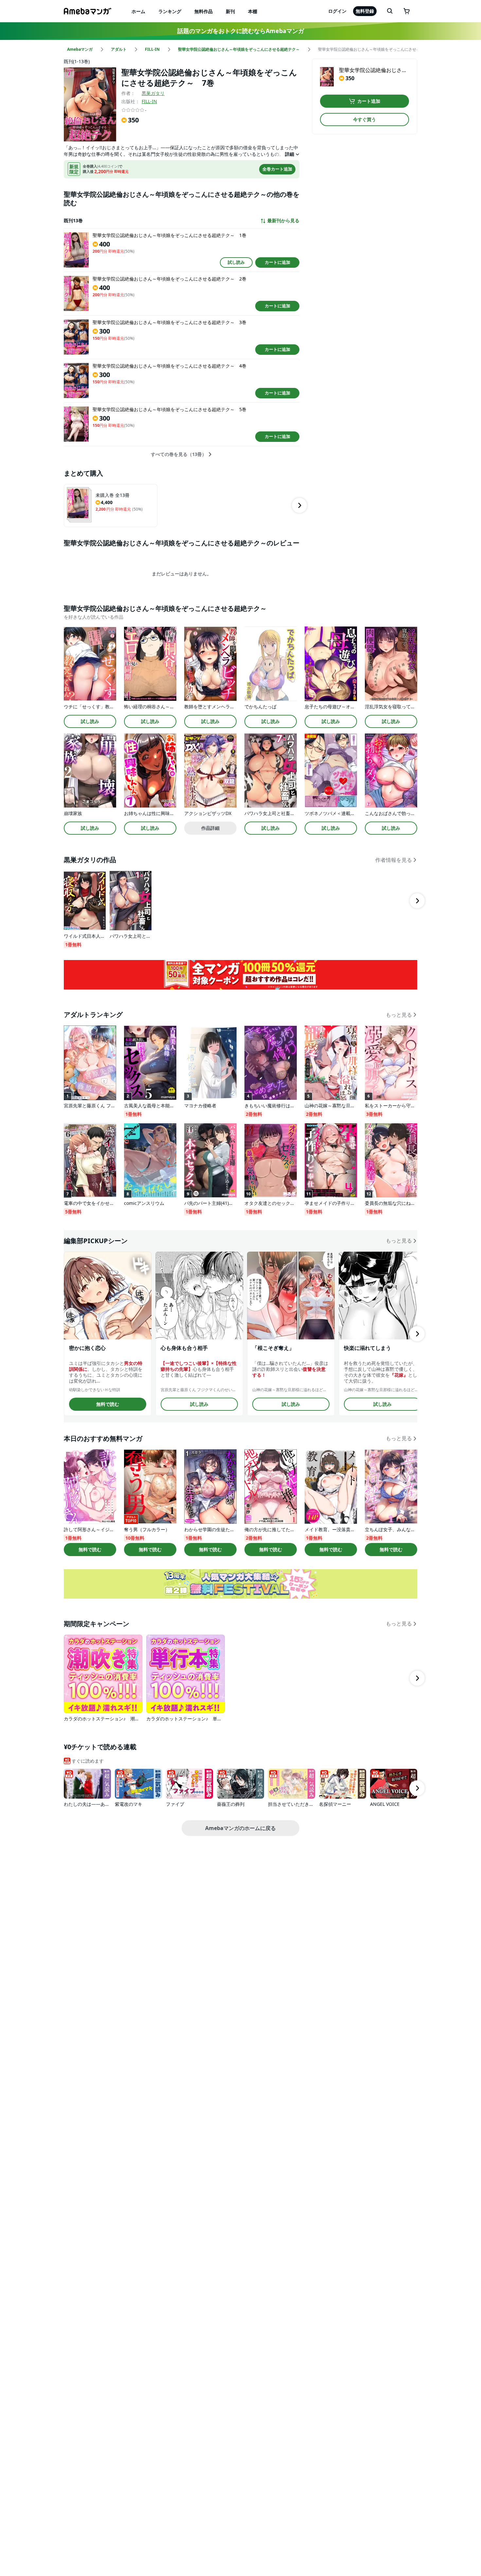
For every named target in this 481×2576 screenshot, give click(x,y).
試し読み (236, 262)
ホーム (138, 11)
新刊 (230, 11)
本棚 (253, 11)
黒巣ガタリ (153, 93)
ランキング (170, 11)
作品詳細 (210, 828)
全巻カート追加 (277, 169)
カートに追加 (277, 262)
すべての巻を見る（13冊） (179, 454)
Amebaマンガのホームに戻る (240, 1828)
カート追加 (369, 101)
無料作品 (204, 11)
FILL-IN (149, 101)
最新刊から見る (283, 221)
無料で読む (108, 1404)
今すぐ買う (365, 119)
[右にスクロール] (299, 505)
